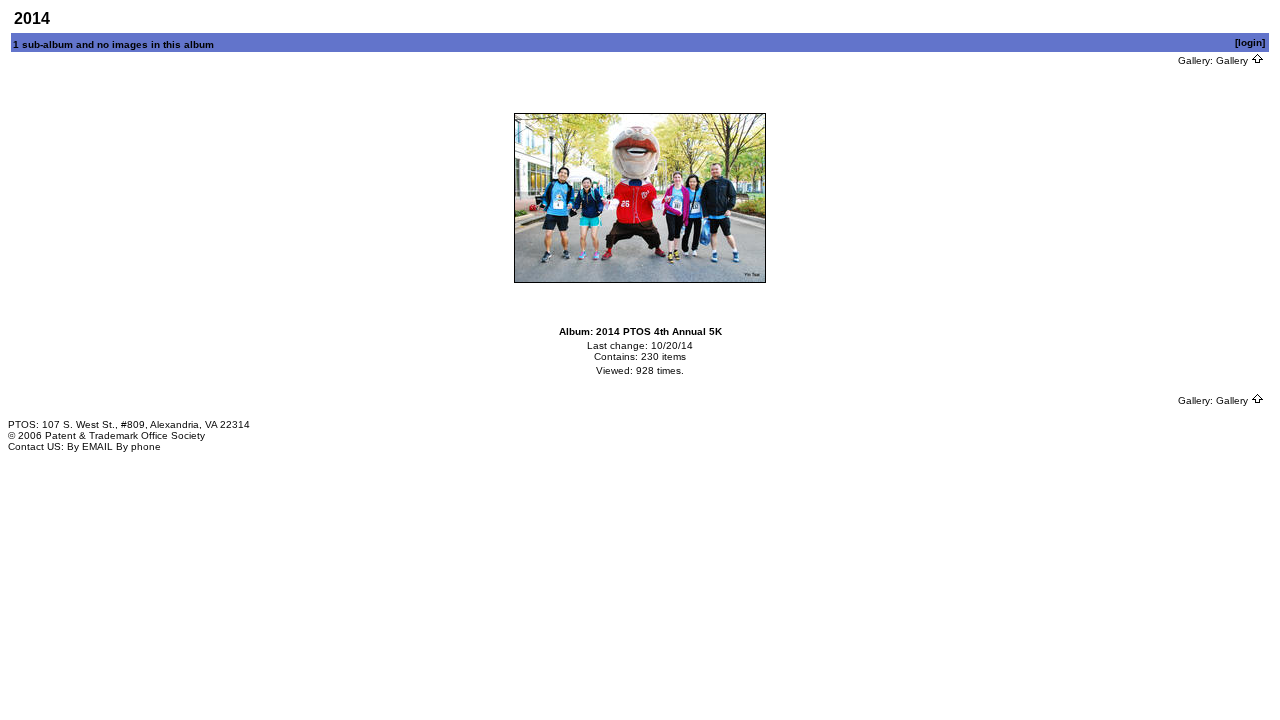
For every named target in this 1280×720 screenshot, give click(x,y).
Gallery (1233, 60)
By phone (138, 446)
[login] (1250, 42)
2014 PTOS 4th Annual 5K (659, 331)
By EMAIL (90, 446)
